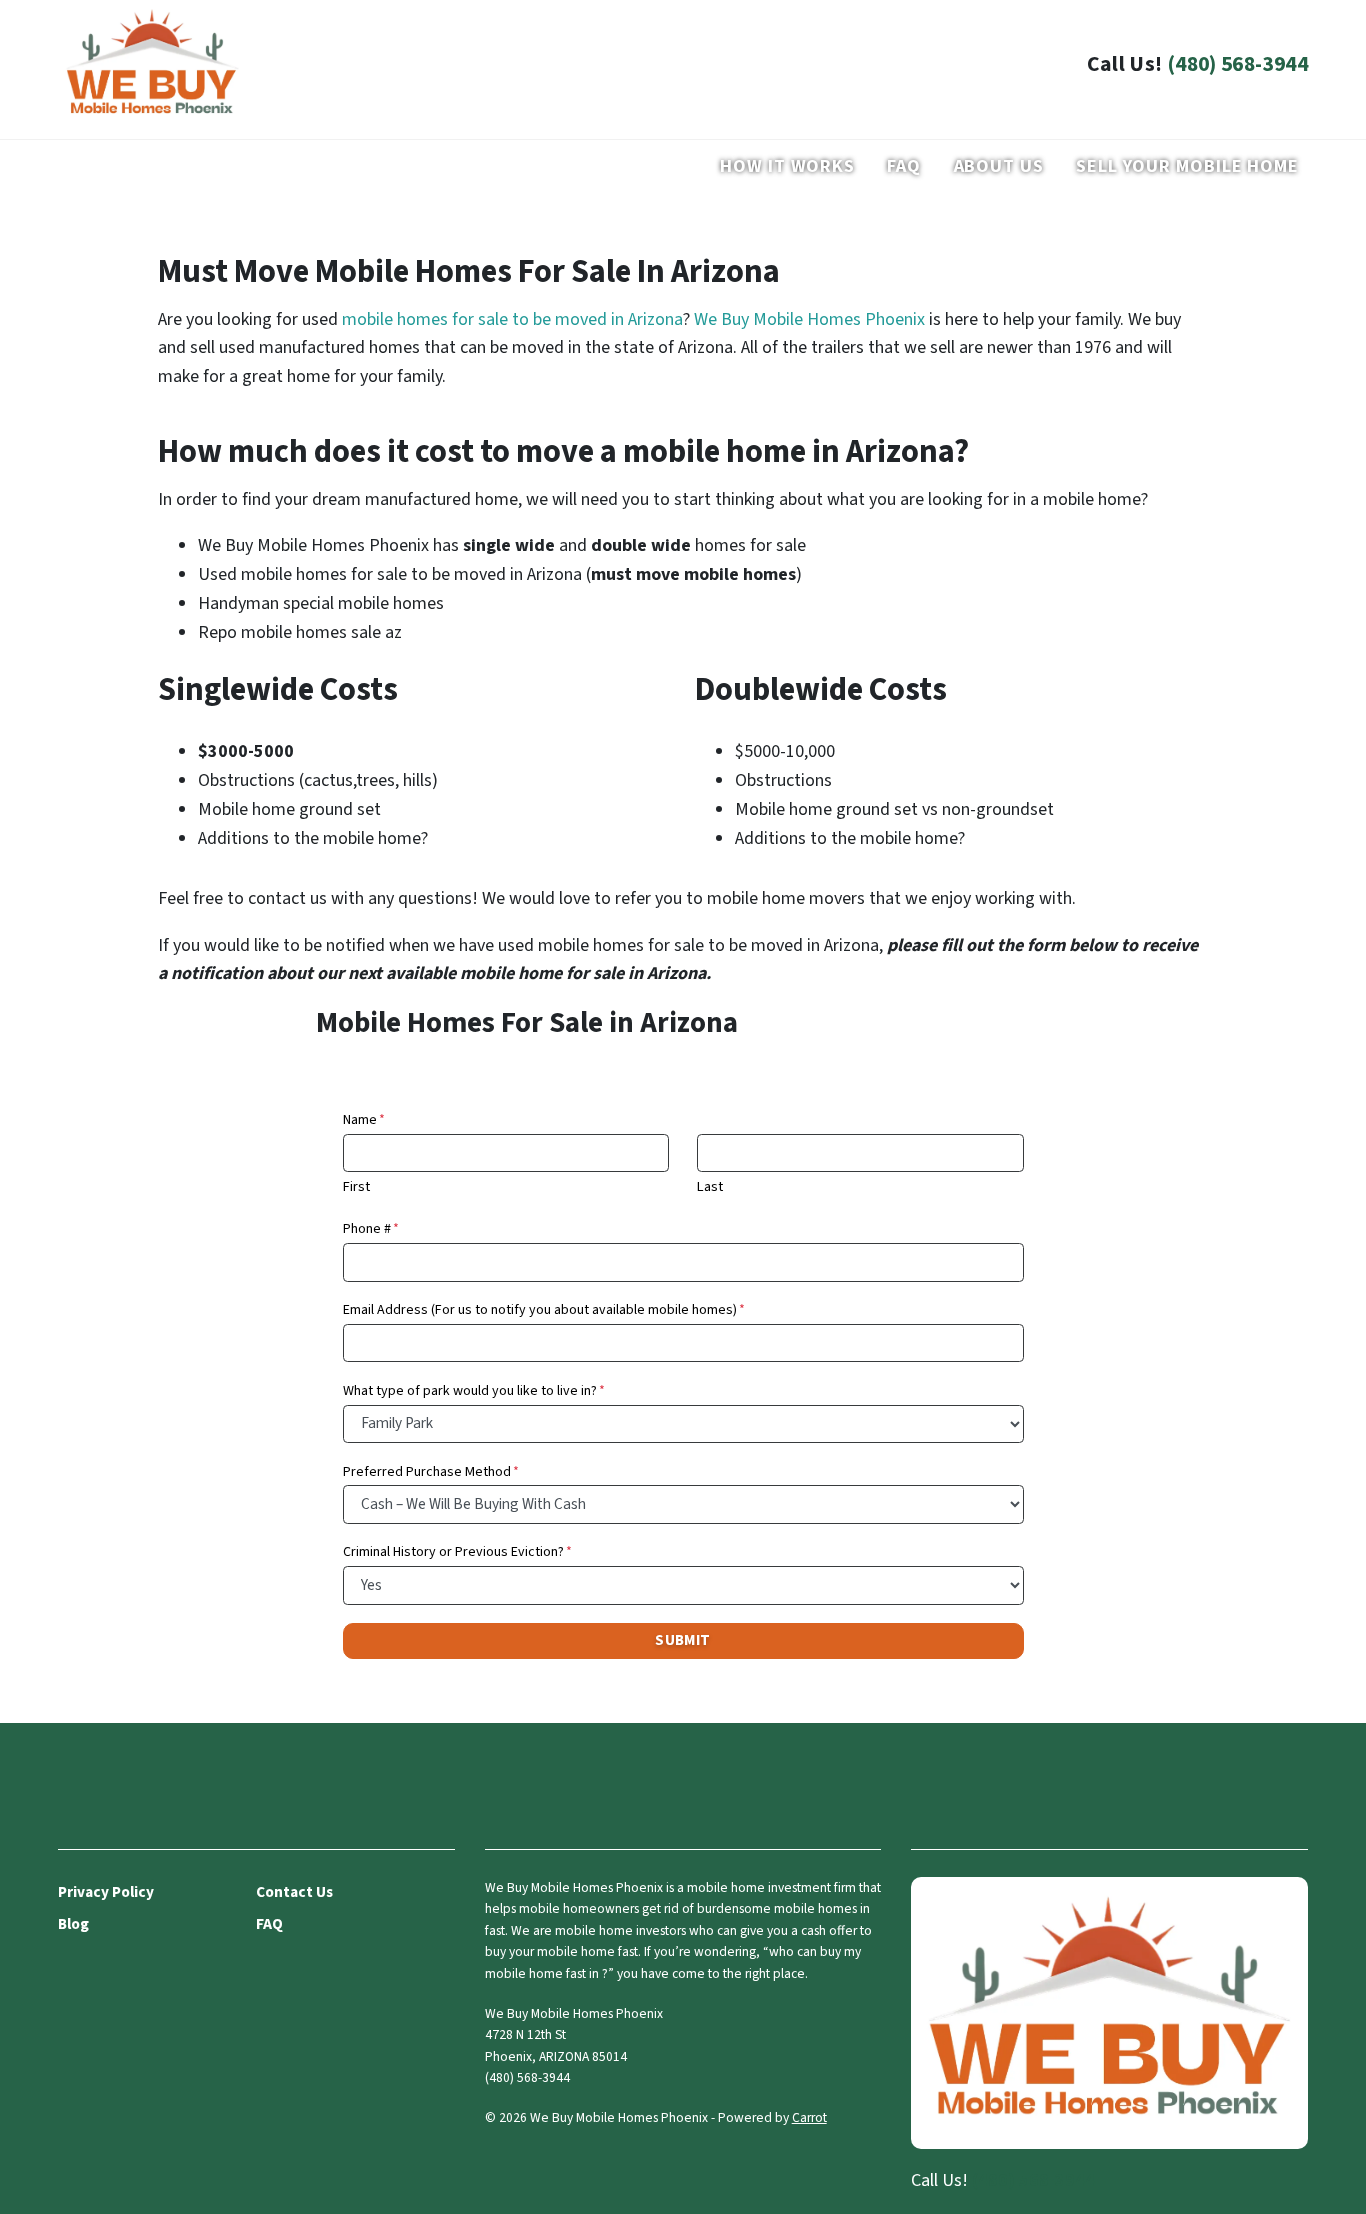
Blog (73, 1924)
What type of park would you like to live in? (474, 1391)
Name (364, 1120)
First (356, 1186)
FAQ (904, 166)
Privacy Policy (106, 1892)
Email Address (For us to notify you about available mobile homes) (544, 1310)
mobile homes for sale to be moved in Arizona (512, 319)
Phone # (371, 1229)
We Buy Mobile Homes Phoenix (809, 319)
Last (710, 1186)
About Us (999, 166)
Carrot (809, 2117)
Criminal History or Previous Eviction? (457, 1552)
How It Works (787, 166)
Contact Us (294, 1892)
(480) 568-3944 (1237, 64)
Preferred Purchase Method (431, 1472)
